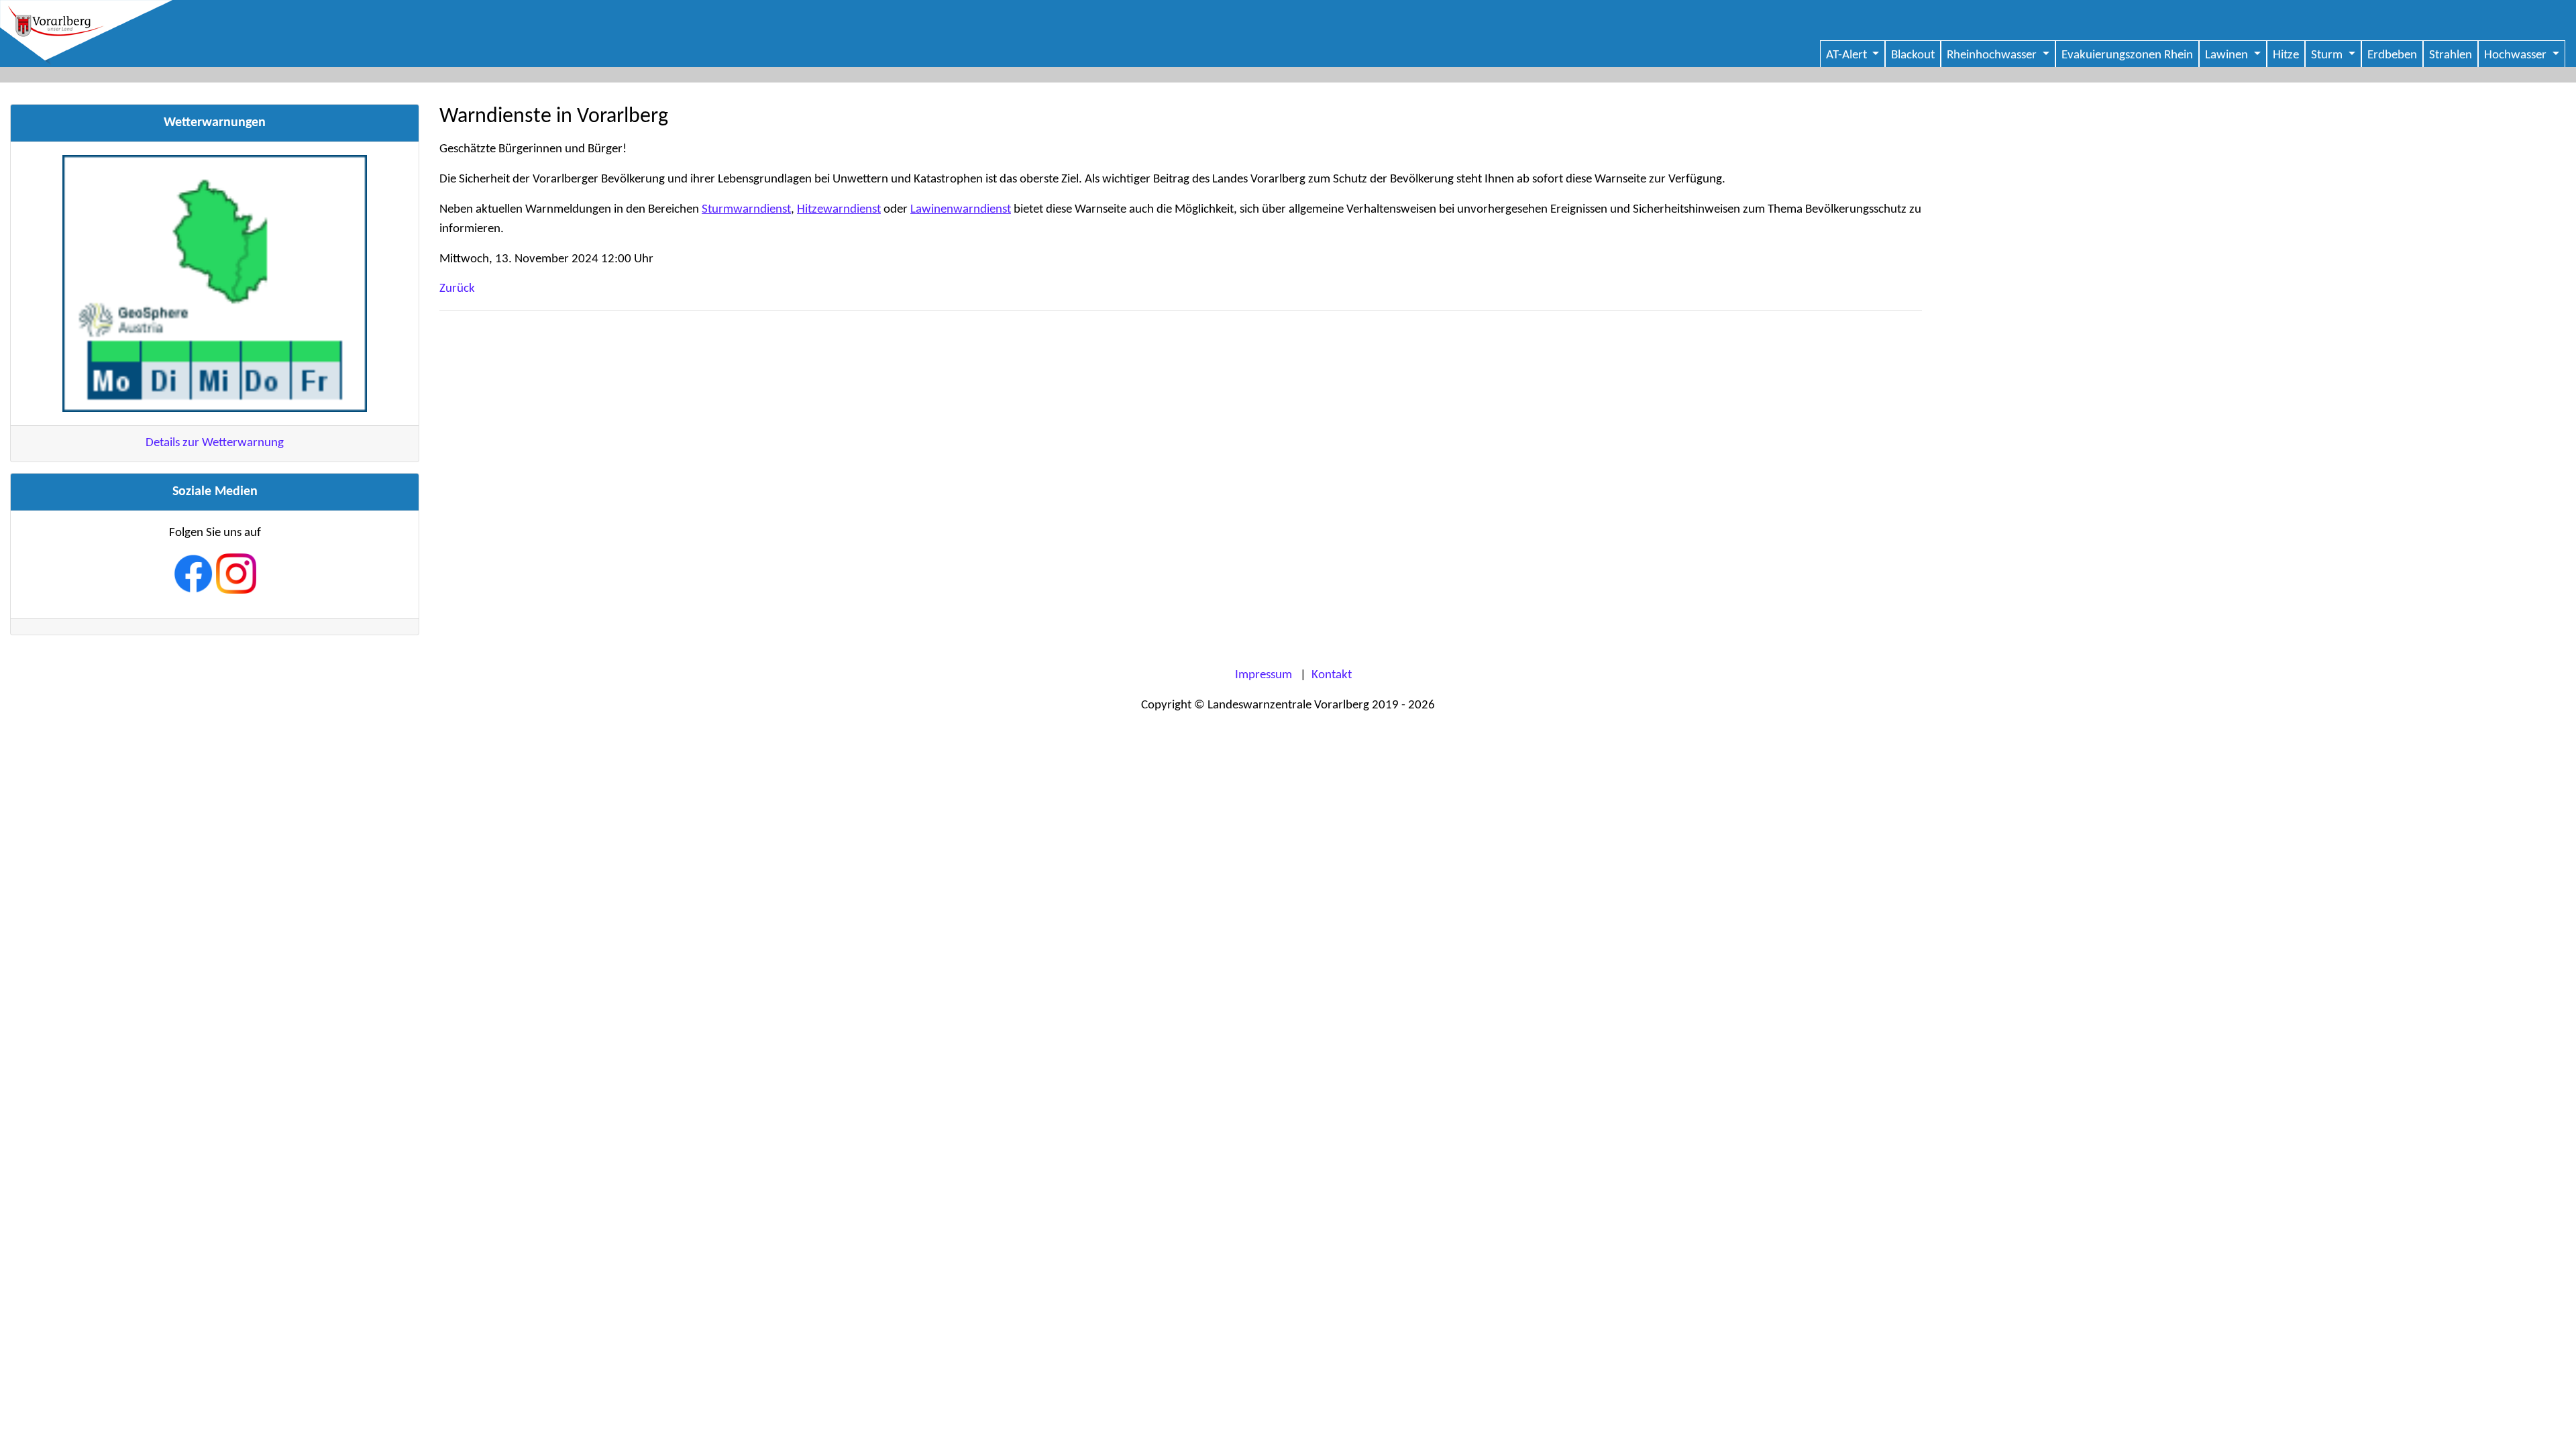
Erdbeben (2392, 55)
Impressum (1264, 675)
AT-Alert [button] (1848, 55)
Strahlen (2451, 55)
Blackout (1913, 55)
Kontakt (1332, 675)
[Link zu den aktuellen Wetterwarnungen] (215, 283)
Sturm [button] (2328, 55)
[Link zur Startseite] (1288, 34)
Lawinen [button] (2228, 55)
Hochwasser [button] (2517, 55)
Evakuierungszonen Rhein (2127, 55)
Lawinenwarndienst (961, 210)
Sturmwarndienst (746, 210)
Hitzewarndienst (839, 210)
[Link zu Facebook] (195, 574)
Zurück (457, 289)
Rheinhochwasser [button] (1993, 55)
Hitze (2286, 55)
